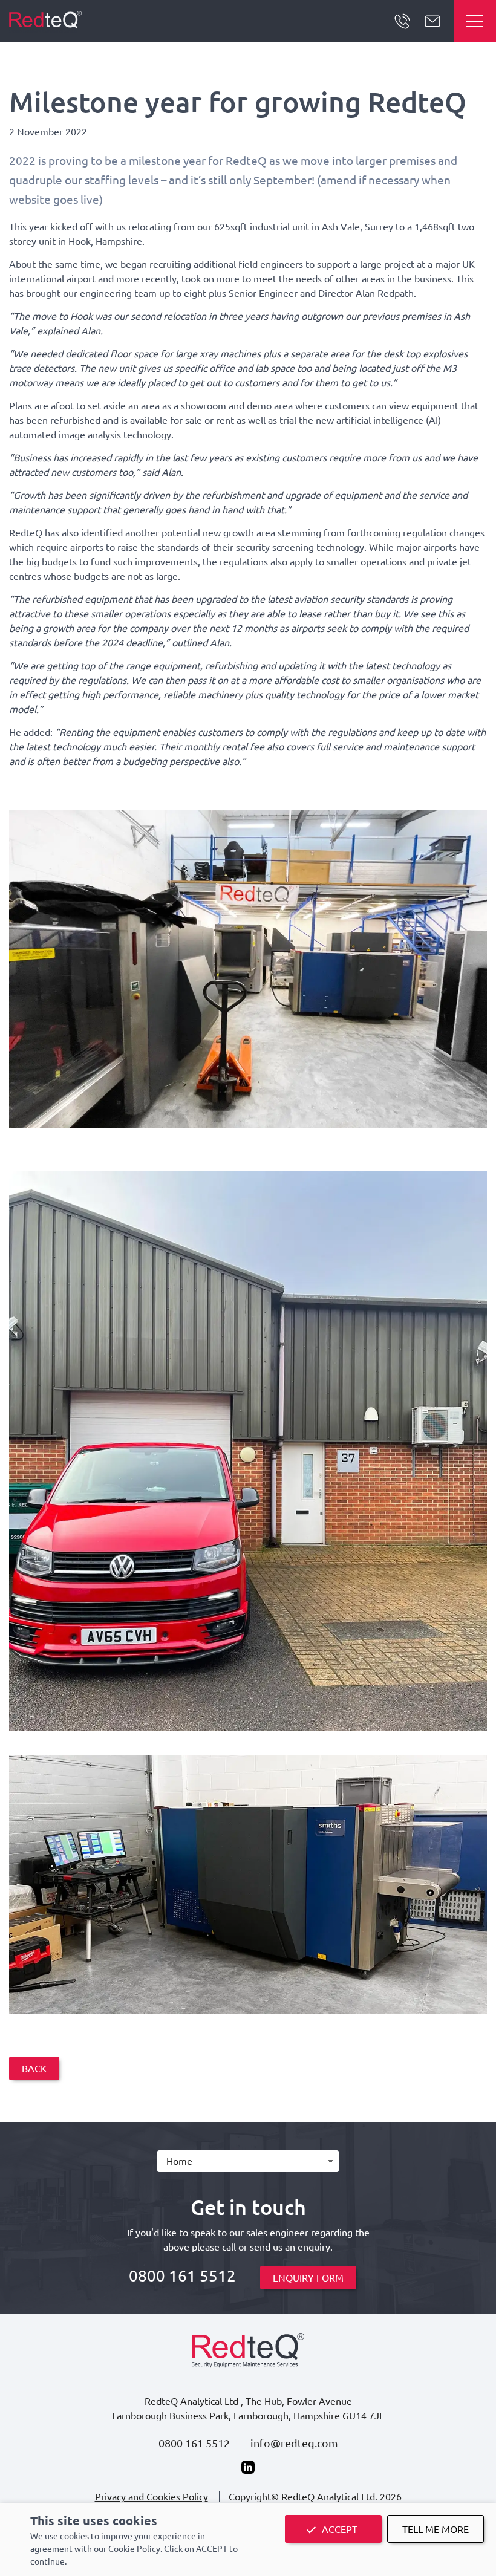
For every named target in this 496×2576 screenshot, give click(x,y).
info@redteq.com (294, 2443)
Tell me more (436, 2529)
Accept (340, 2529)
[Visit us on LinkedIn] (248, 2467)
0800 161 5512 (402, 21)
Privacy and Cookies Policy (152, 2496)
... (432, 21)
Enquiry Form (308, 2277)
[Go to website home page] (45, 21)
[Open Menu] (475, 21)
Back (34, 2068)
